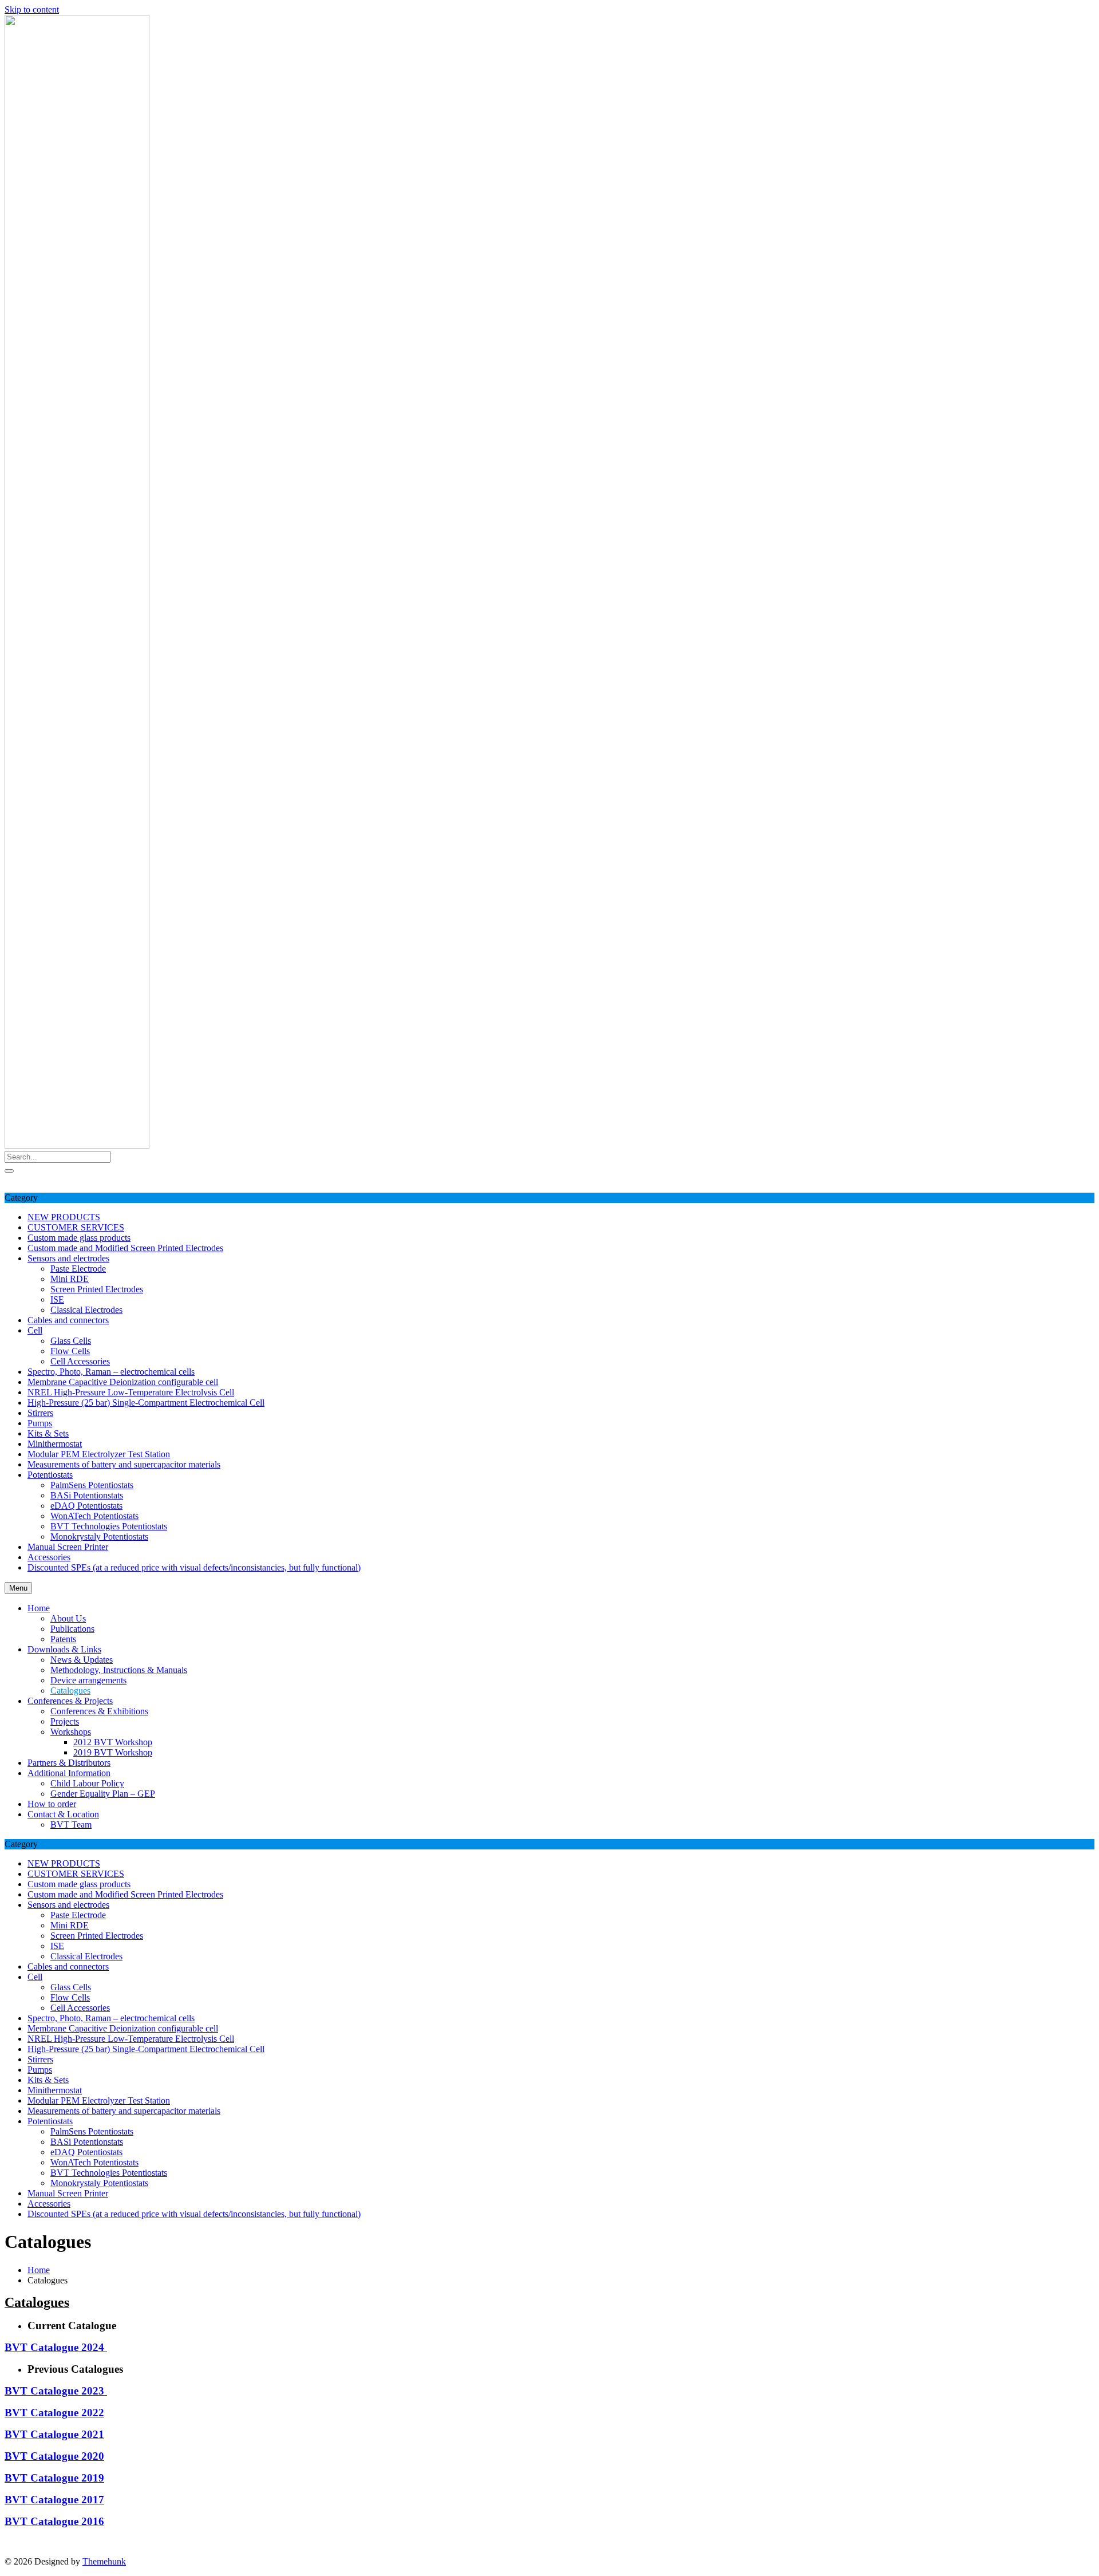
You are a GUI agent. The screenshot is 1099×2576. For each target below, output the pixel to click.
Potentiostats (50, 1475)
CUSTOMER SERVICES (76, 1227)
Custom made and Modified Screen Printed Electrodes (125, 1248)
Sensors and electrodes (68, 1258)
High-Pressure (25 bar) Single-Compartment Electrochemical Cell (146, 1403)
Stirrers (40, 1413)
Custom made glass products (79, 1238)
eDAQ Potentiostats (86, 1506)
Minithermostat (55, 1444)
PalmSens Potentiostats (92, 1485)
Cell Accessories (80, 1361)
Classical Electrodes (86, 1310)
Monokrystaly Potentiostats (99, 1536)
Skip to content (32, 9)
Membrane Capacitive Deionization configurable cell (123, 1382)
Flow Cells (70, 1351)
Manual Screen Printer (68, 1547)
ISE (57, 1299)
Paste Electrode (78, 1269)
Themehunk (104, 2561)
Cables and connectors (68, 1320)
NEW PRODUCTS (64, 1217)
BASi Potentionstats (87, 1495)
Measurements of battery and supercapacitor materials (124, 1464)
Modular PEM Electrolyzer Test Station (99, 1454)
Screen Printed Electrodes (97, 1289)
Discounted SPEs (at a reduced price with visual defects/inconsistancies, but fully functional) (194, 1567)
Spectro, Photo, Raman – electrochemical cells (111, 1372)
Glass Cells (71, 1341)
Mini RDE (70, 1279)
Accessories (49, 1557)
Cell (35, 1330)
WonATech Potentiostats (94, 1516)
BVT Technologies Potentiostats (109, 1526)
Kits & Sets (48, 1433)
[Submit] (9, 1171)
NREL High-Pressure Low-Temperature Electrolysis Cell (131, 1392)
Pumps (40, 1423)
